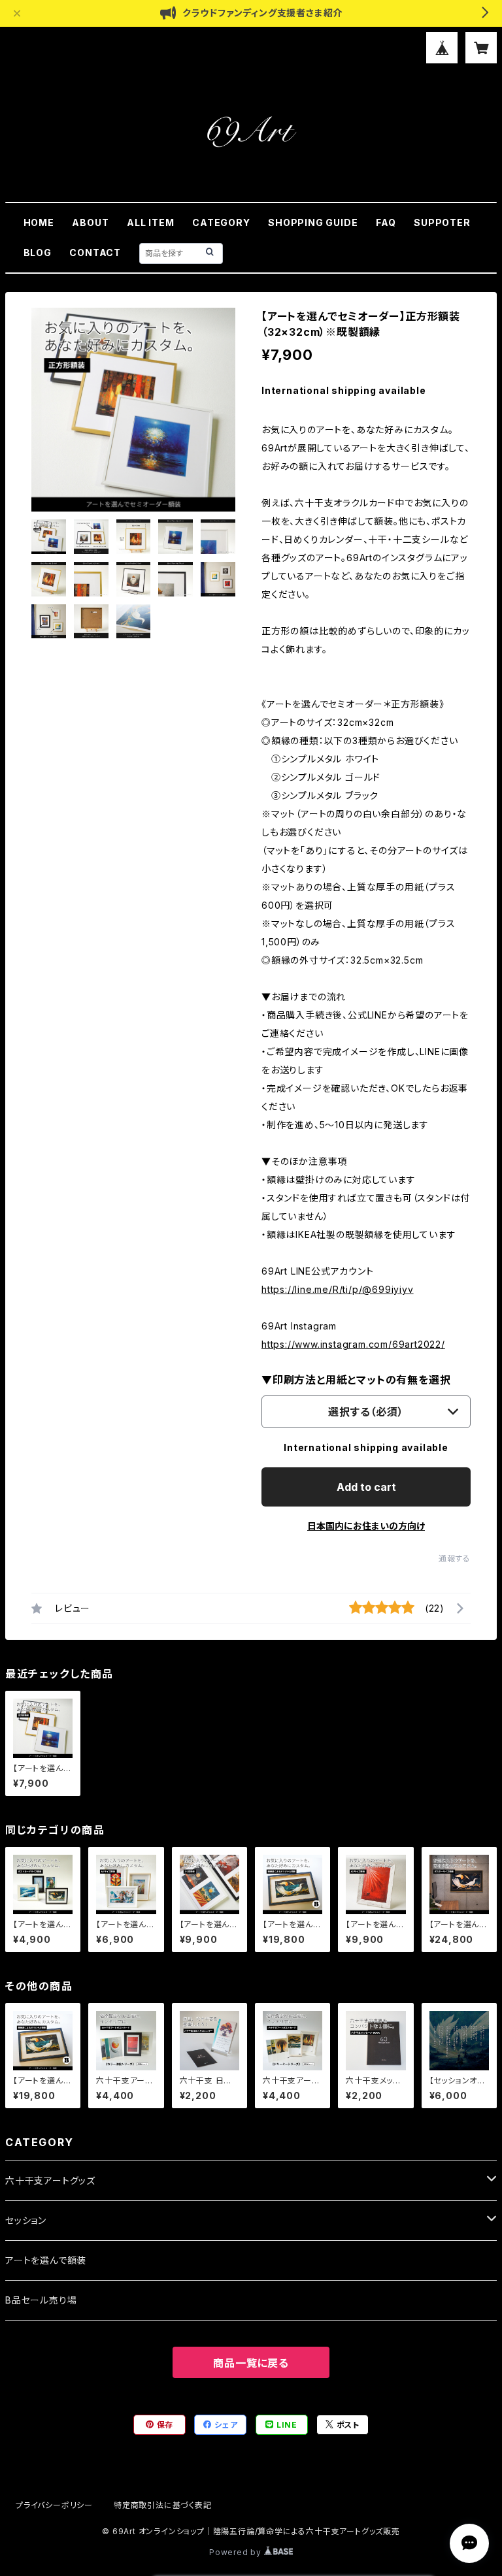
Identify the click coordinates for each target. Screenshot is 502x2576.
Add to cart (366, 1487)
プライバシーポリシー (54, 2505)
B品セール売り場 (41, 2300)
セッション (26, 2220)
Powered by (237, 2552)
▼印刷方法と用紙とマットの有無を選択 (356, 1380)
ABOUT (90, 222)
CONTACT (95, 253)
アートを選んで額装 (46, 2260)
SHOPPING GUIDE (313, 222)
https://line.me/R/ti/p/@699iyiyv (338, 1289)
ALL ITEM (150, 222)
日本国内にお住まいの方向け (366, 1526)
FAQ (386, 222)
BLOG (38, 253)
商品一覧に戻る (251, 2363)
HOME (39, 222)
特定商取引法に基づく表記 (163, 2505)
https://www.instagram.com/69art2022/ (353, 1344)
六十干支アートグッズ (50, 2180)
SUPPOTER (442, 222)
